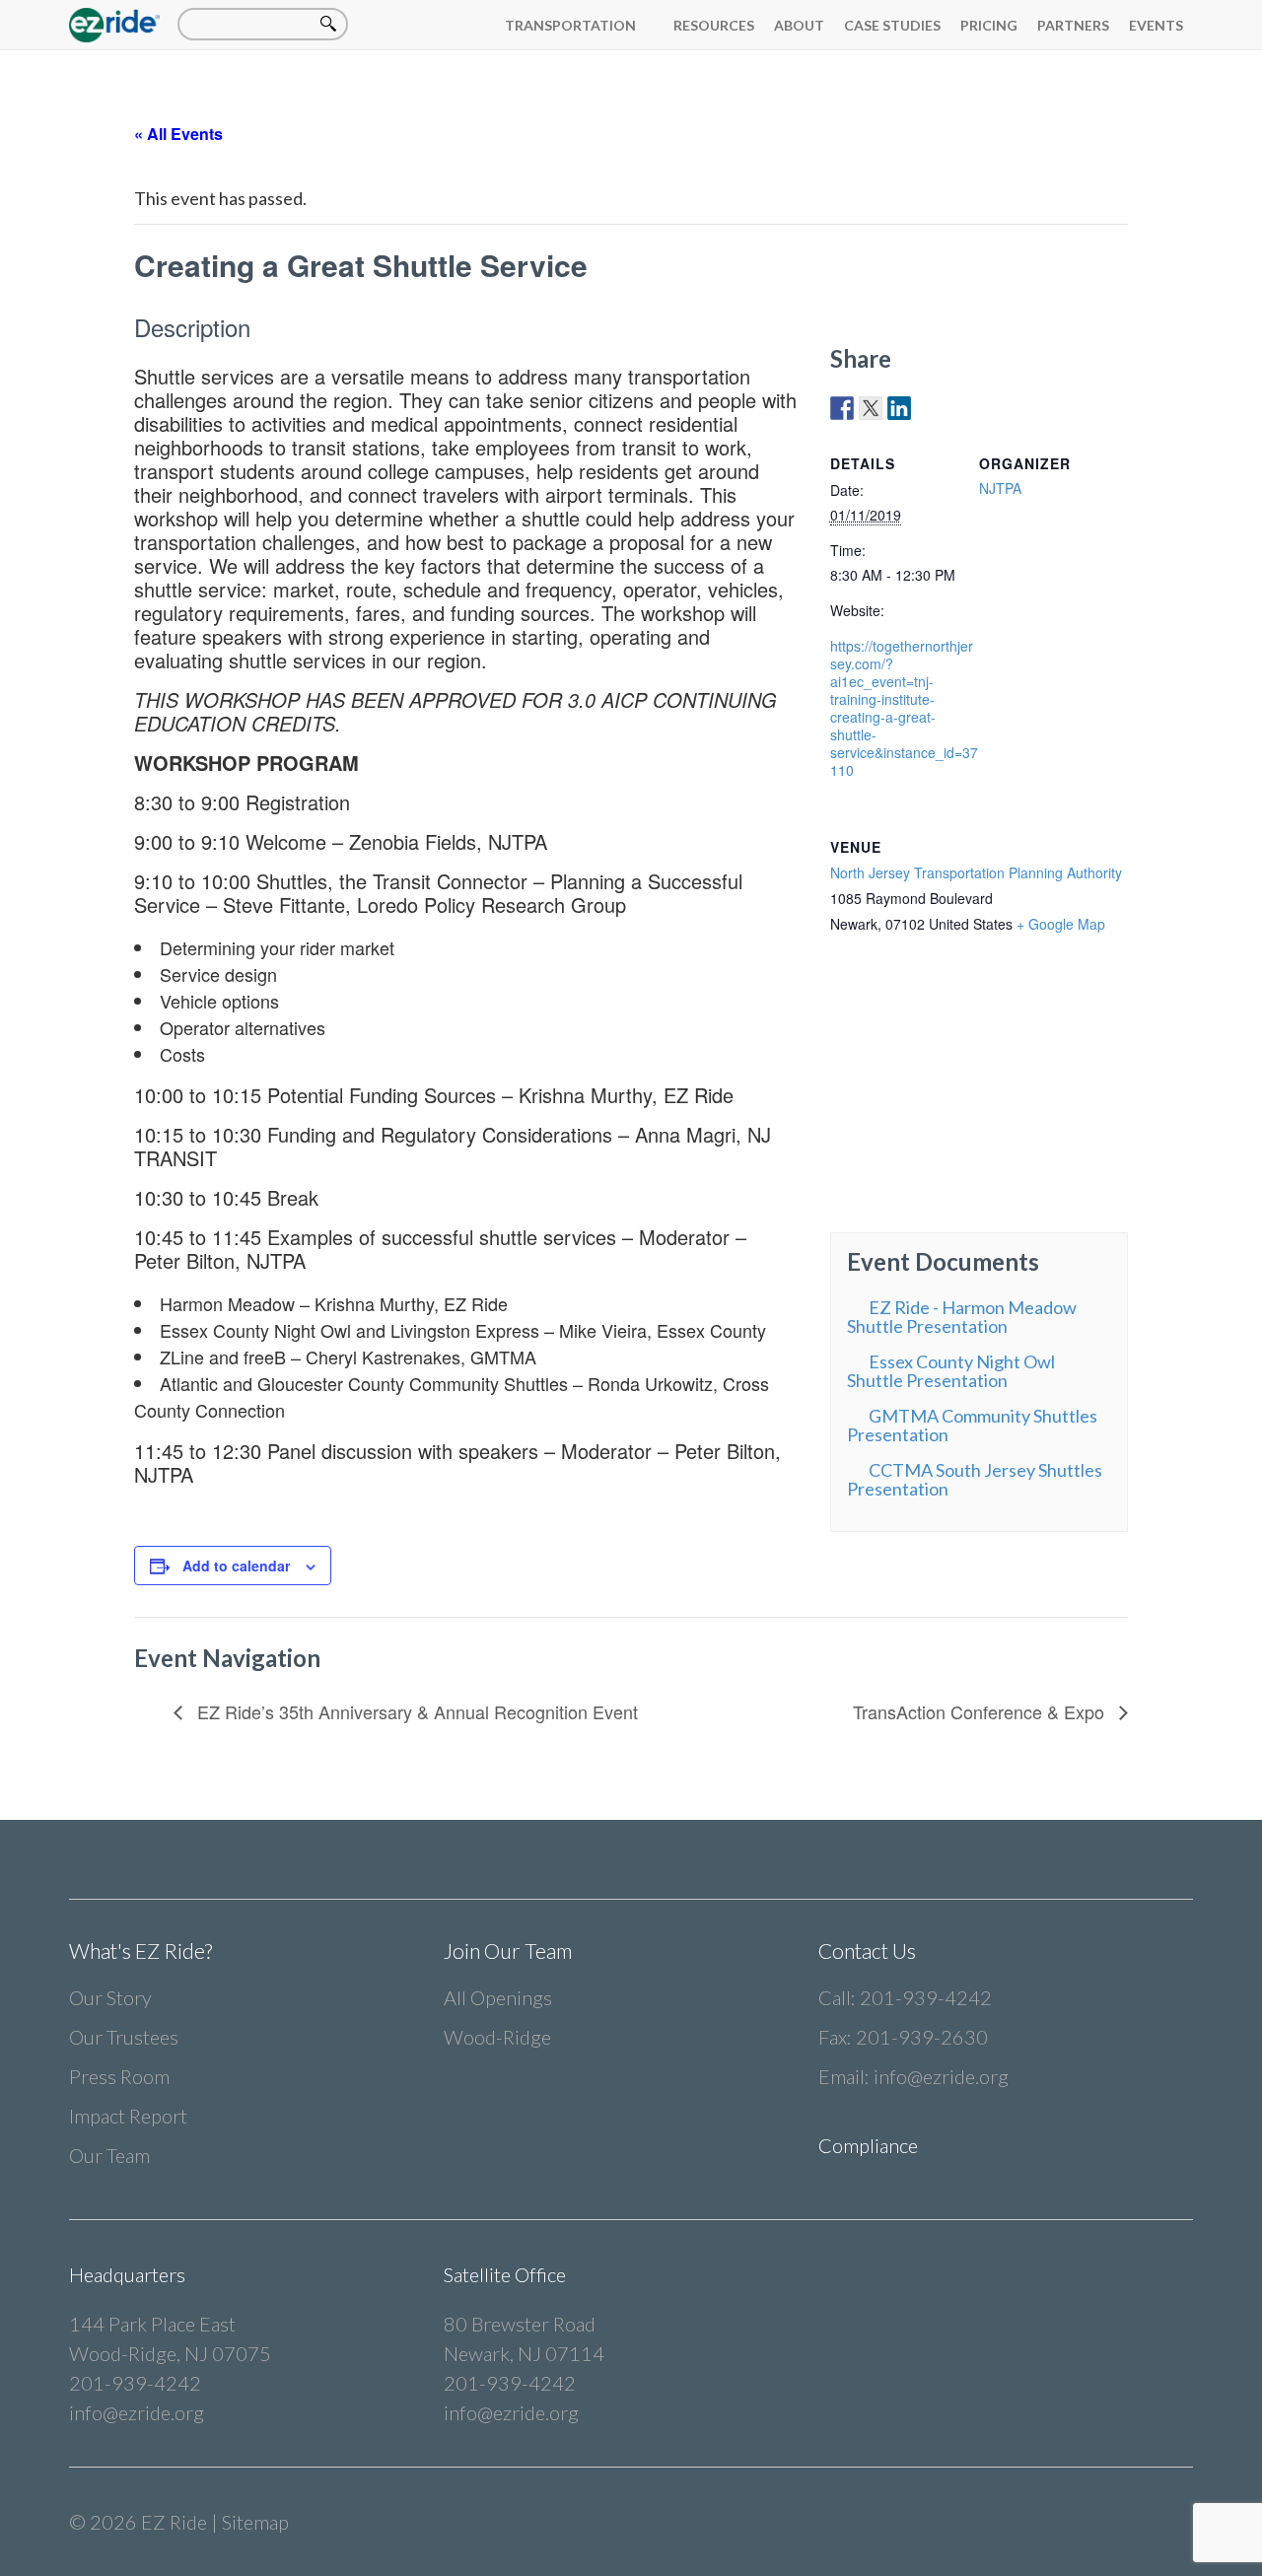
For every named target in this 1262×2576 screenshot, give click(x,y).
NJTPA (1000, 488)
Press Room (119, 2076)
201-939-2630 (922, 2037)
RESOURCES (714, 25)
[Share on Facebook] (842, 408)
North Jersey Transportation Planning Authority (976, 872)
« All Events (178, 134)
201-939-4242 (926, 1997)
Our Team (109, 2155)
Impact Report (128, 2116)
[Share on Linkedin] (899, 408)
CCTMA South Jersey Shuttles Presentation (975, 1479)
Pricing (989, 25)
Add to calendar (236, 1566)
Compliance (868, 2145)
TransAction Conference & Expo (981, 1711)
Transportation (570, 25)
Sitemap (255, 2522)
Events (1156, 25)
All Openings (498, 1997)
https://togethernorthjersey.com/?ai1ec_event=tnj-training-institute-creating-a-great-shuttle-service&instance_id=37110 (904, 708)
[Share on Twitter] (871, 408)
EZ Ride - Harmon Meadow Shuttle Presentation (962, 1317)
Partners (1073, 25)
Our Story (110, 1997)
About (799, 25)
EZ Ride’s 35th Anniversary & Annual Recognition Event (415, 1711)
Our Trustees (124, 2037)
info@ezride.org (941, 2076)
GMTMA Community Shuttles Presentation (972, 1425)
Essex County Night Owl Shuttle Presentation (951, 1371)
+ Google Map (1061, 924)
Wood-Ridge (497, 2037)
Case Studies (892, 25)
